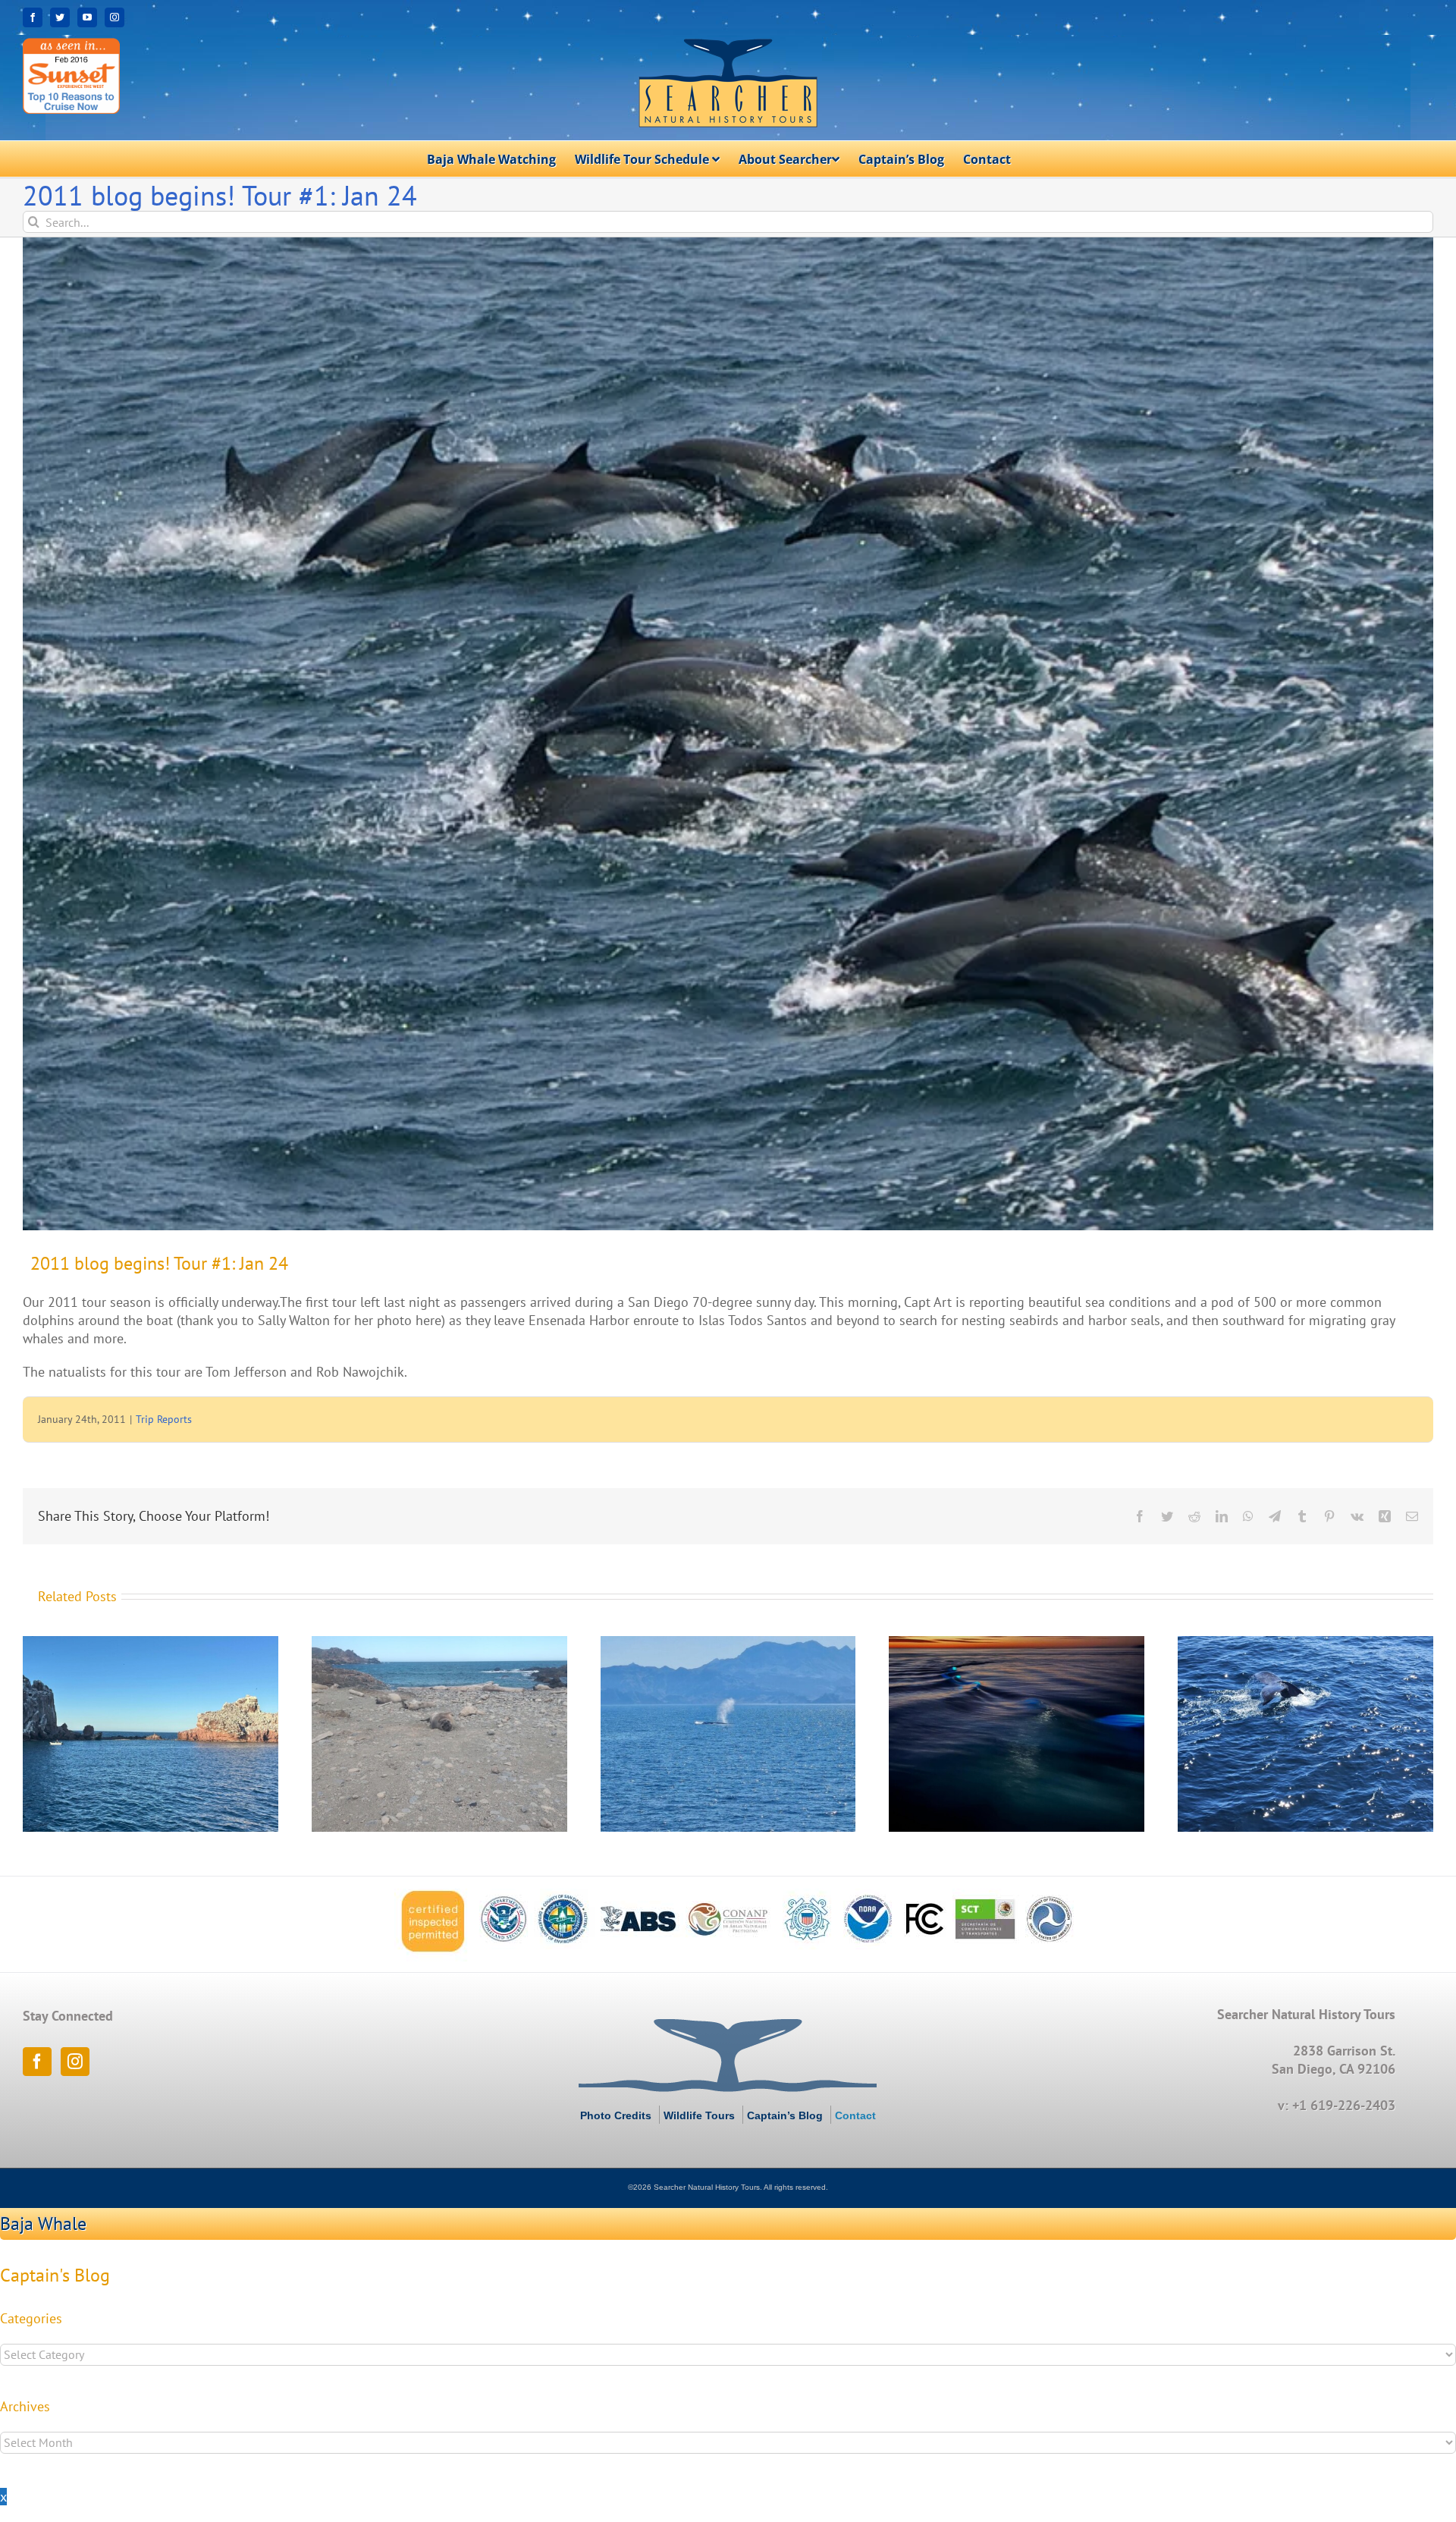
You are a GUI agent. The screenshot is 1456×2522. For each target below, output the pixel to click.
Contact (855, 2115)
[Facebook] (37, 2062)
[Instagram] (75, 2062)
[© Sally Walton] (728, 734)
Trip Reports (164, 1419)
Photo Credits (616, 2115)
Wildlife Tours (699, 2115)
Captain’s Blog (785, 2115)
